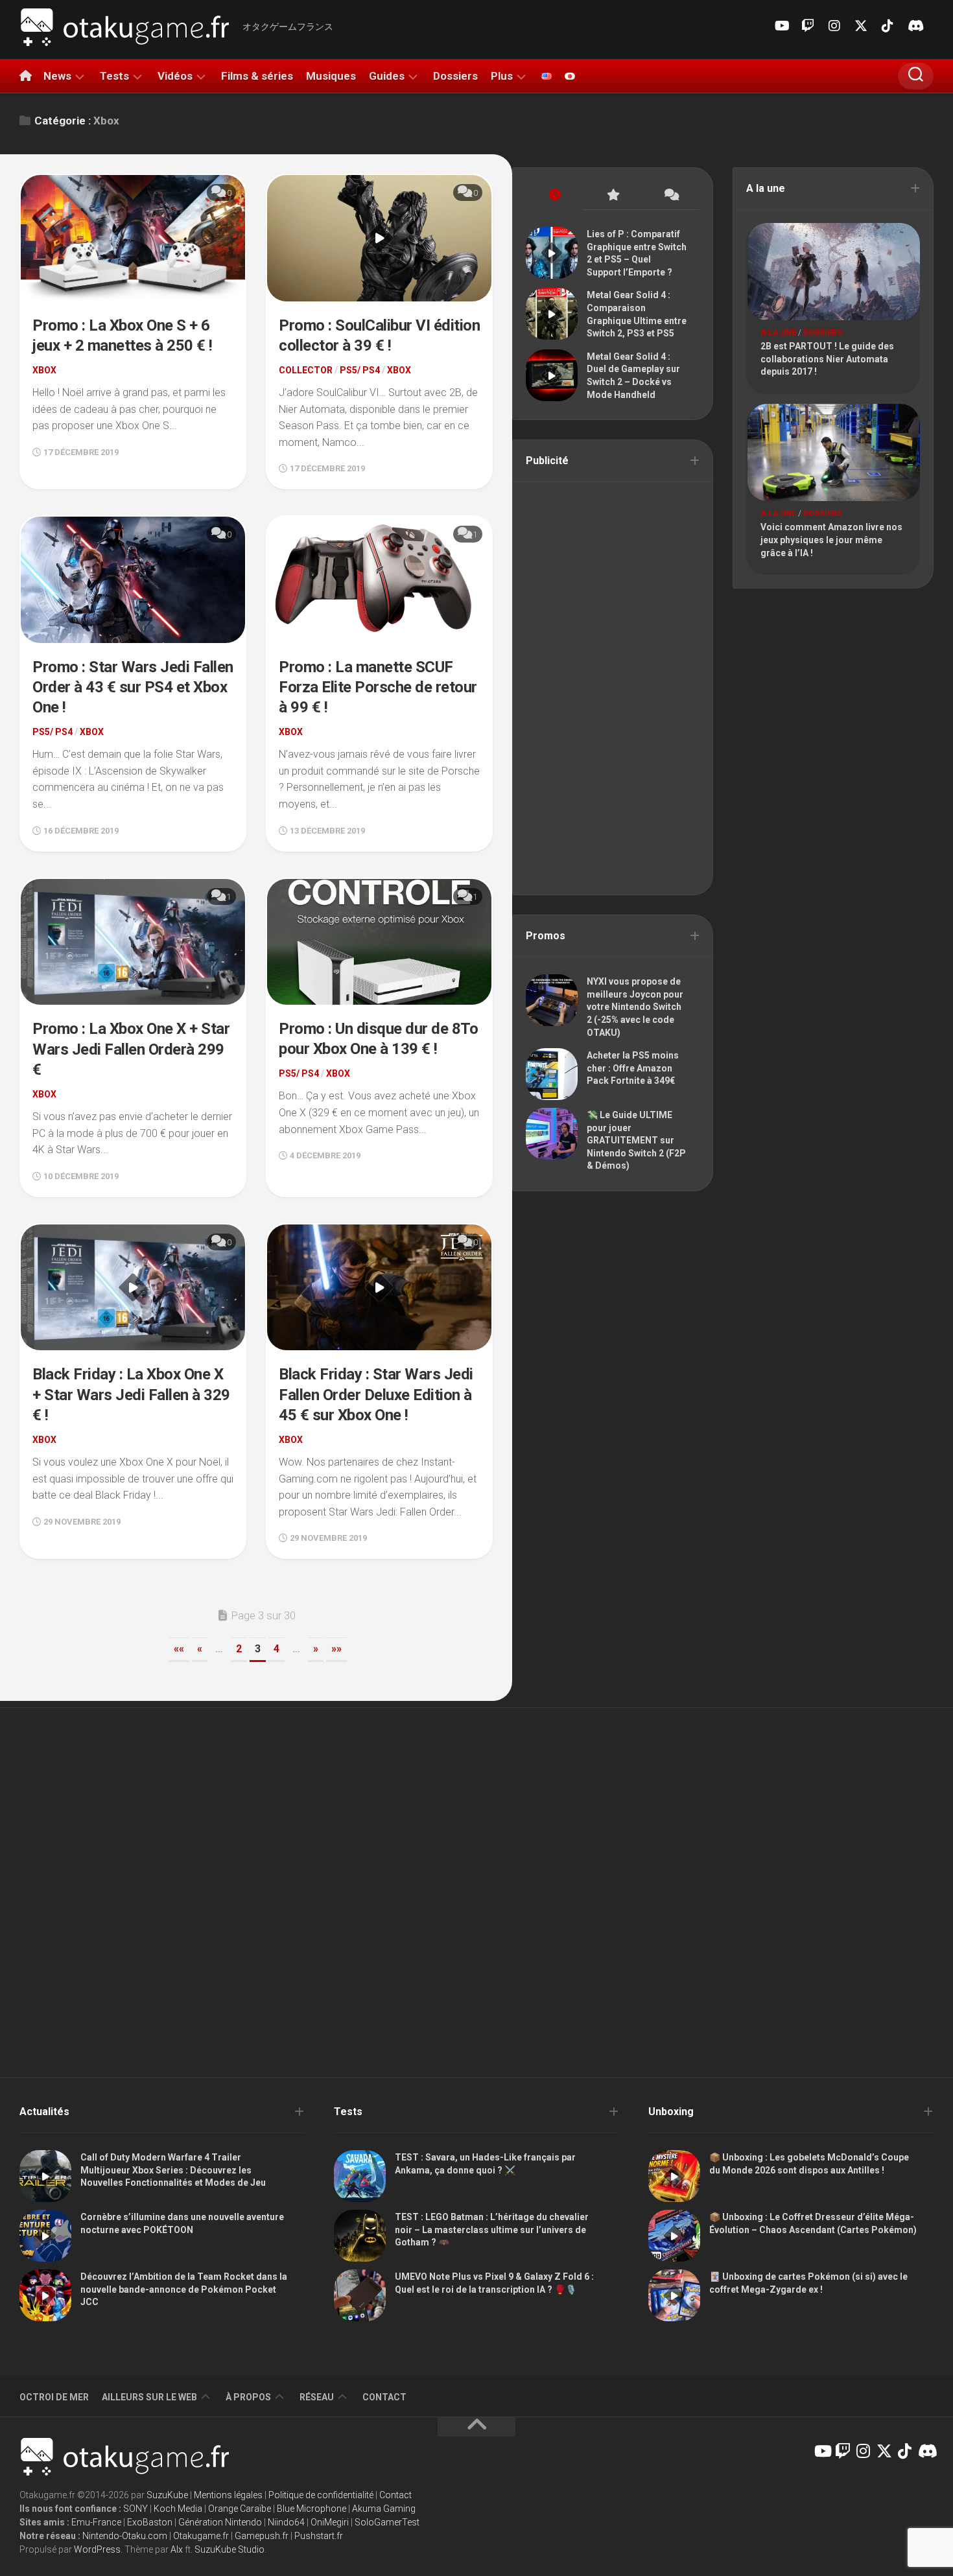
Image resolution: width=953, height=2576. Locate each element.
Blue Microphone (312, 2509)
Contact (384, 2397)
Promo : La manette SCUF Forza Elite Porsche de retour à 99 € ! (378, 687)
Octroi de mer (54, 2397)
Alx (177, 2549)
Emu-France (96, 2522)
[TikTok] (888, 26)
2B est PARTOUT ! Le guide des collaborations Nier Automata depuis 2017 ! (827, 359)
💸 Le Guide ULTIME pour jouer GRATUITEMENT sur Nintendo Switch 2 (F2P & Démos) (636, 1140)
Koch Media (178, 2509)
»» (336, 1649)
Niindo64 (286, 2522)
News (57, 76)
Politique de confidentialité (321, 2495)
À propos (248, 2397)
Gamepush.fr (262, 2536)
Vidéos (175, 76)
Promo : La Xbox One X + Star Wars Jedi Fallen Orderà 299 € (131, 1049)
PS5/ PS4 (360, 370)
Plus (502, 76)
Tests (114, 76)
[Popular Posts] (612, 195)
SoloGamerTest (387, 2522)
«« (179, 1649)
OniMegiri (330, 2522)
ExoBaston (150, 2522)
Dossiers (455, 76)
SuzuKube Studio (229, 2549)
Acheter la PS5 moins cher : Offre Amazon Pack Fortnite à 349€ (633, 1068)
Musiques (331, 76)
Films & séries (257, 76)
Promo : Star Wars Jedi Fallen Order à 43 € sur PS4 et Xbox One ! (133, 687)
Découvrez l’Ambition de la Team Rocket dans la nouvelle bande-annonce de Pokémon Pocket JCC (184, 2289)
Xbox (44, 370)
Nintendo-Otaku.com (125, 2536)
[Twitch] (808, 26)
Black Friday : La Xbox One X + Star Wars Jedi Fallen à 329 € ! (131, 1394)
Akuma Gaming (384, 2509)
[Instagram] (834, 26)
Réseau (317, 2397)
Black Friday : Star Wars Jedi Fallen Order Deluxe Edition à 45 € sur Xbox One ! (376, 1394)
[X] (861, 26)
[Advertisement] (613, 687)
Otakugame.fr (201, 2536)
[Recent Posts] (555, 195)
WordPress (97, 2549)
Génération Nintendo (220, 2522)
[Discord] (914, 26)
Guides (387, 76)
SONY (135, 2509)
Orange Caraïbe (240, 2509)
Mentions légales (228, 2495)
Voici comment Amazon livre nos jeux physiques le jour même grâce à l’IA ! (831, 540)
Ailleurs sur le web (149, 2397)
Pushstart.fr (319, 2536)
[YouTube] (781, 26)
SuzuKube (167, 2495)
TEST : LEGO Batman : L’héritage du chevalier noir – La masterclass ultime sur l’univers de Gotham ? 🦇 (492, 2230)
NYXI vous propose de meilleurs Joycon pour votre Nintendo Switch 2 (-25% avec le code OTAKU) (635, 1007)
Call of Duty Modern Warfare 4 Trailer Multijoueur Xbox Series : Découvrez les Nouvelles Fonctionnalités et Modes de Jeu (173, 2170)
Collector (306, 370)
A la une (778, 333)
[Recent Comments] (671, 195)
